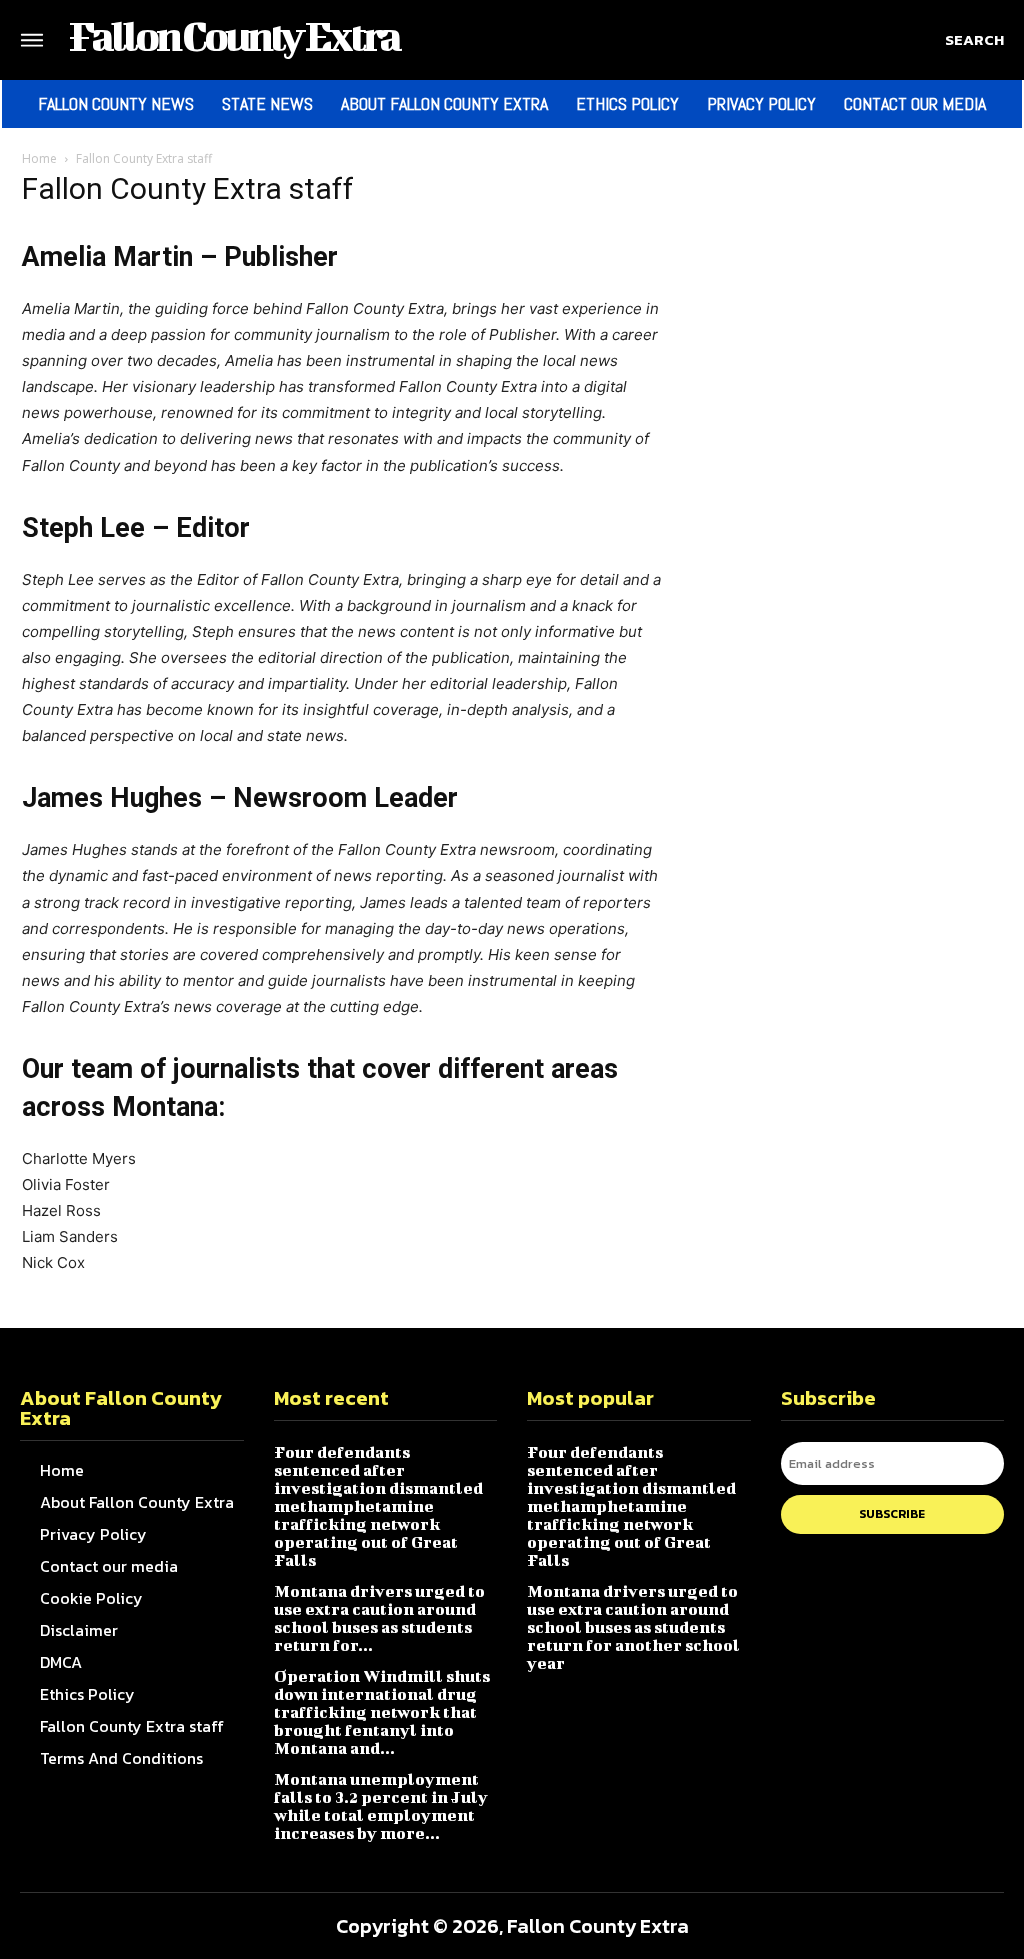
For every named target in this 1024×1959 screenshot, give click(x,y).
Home (39, 158)
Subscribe (892, 1514)
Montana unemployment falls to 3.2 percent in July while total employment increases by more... (381, 1805)
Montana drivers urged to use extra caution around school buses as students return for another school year (633, 1626)
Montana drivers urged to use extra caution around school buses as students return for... (379, 1617)
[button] (974, 40)
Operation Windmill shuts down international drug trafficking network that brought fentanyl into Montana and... (382, 1711)
